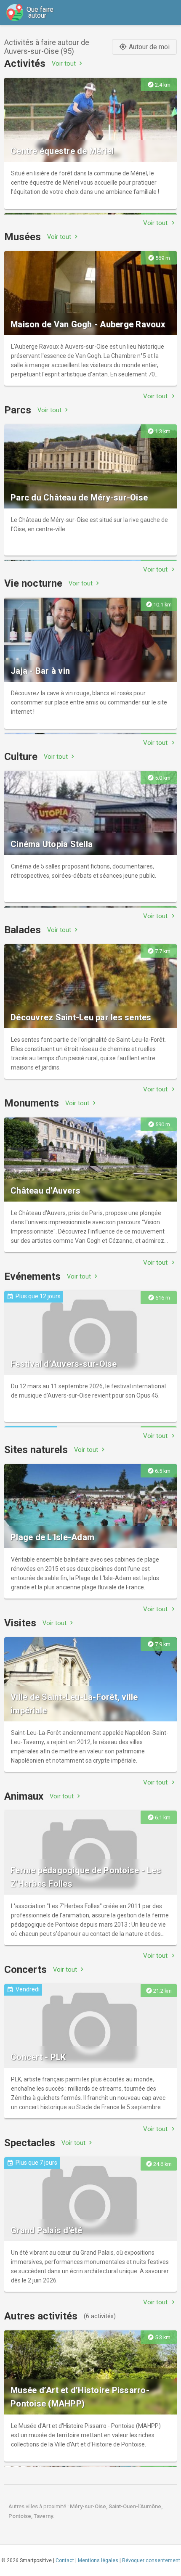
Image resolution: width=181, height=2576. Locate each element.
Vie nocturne (33, 583)
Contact (65, 2560)
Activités (25, 64)
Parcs (18, 410)
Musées (23, 237)
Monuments (32, 1103)
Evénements (32, 1276)
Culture (21, 757)
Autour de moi (144, 47)
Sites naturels (36, 1450)
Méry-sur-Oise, (89, 2506)
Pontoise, (21, 2516)
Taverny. (44, 2516)
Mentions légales (98, 2560)
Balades (23, 930)
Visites (20, 1623)
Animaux (24, 1796)
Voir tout (68, 63)
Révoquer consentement (151, 2560)
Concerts (25, 1970)
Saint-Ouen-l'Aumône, (136, 2506)
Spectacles (30, 2143)
